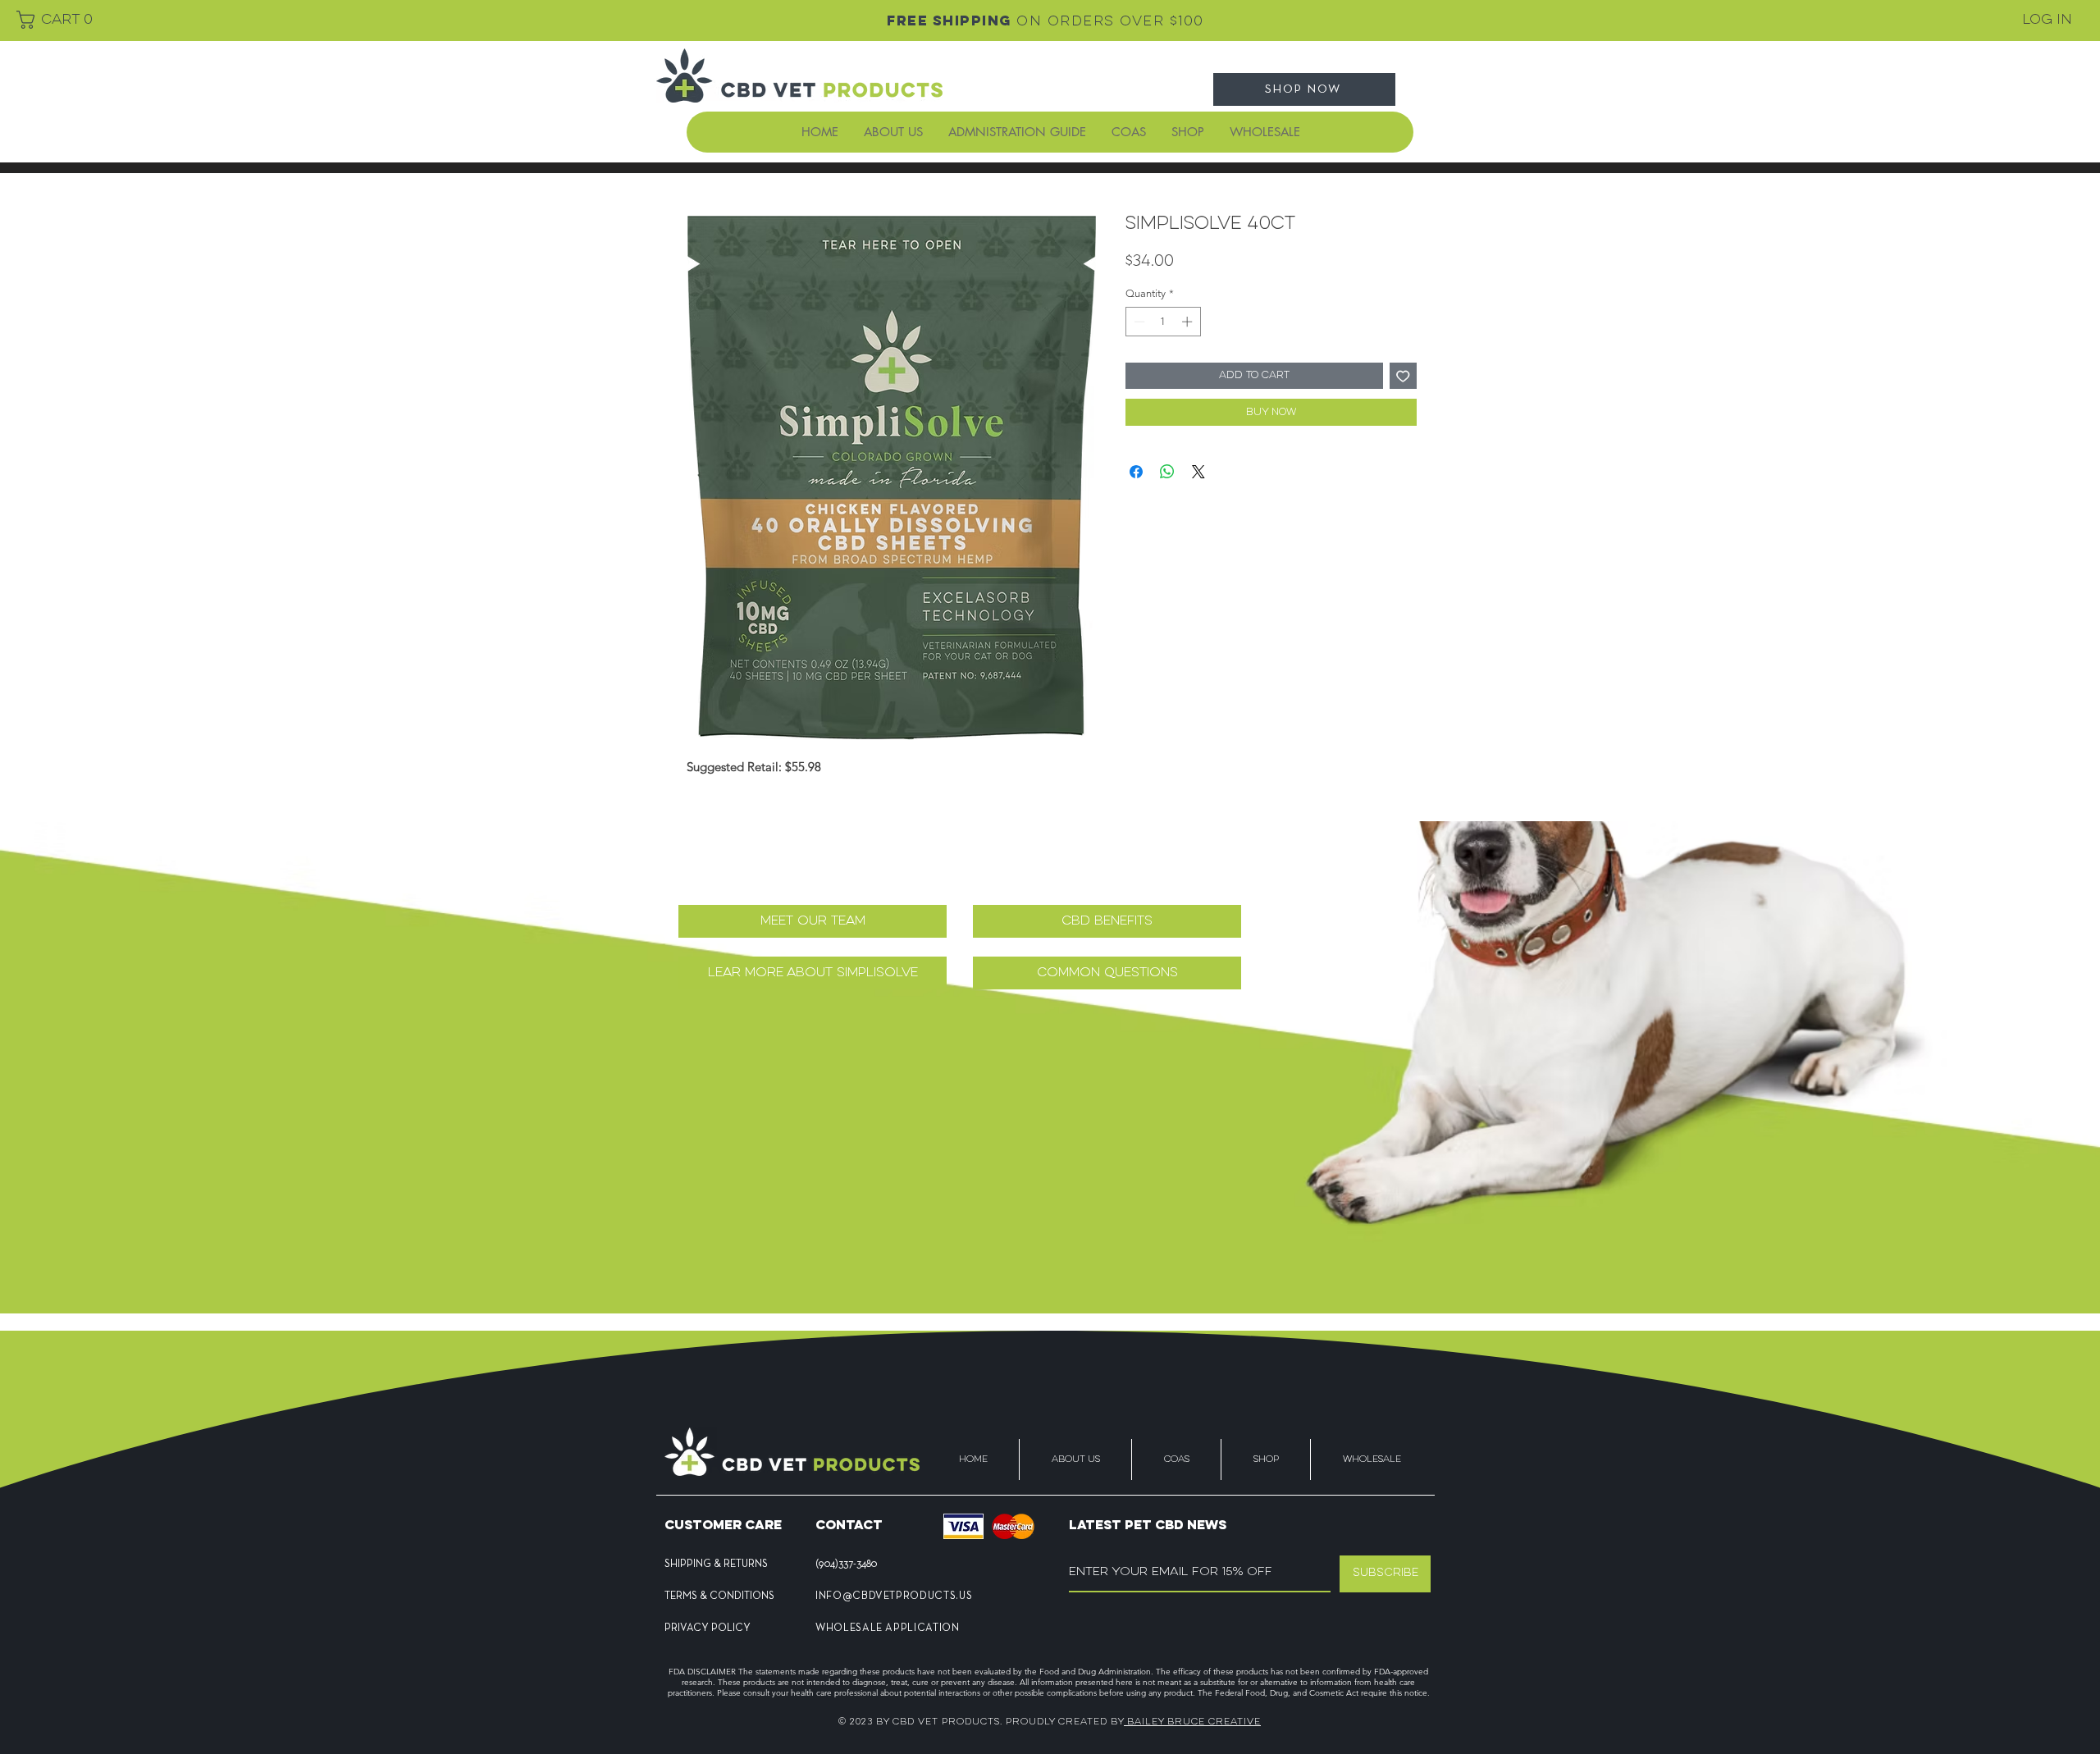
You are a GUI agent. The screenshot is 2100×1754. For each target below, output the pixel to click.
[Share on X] (1198, 472)
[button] (50, 20)
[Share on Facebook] (1136, 472)
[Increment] (1189, 322)
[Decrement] (1138, 322)
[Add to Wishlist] (1403, 376)
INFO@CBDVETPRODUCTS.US (894, 1596)
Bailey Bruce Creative (1192, 1722)
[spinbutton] (1163, 322)
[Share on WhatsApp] (1167, 472)
